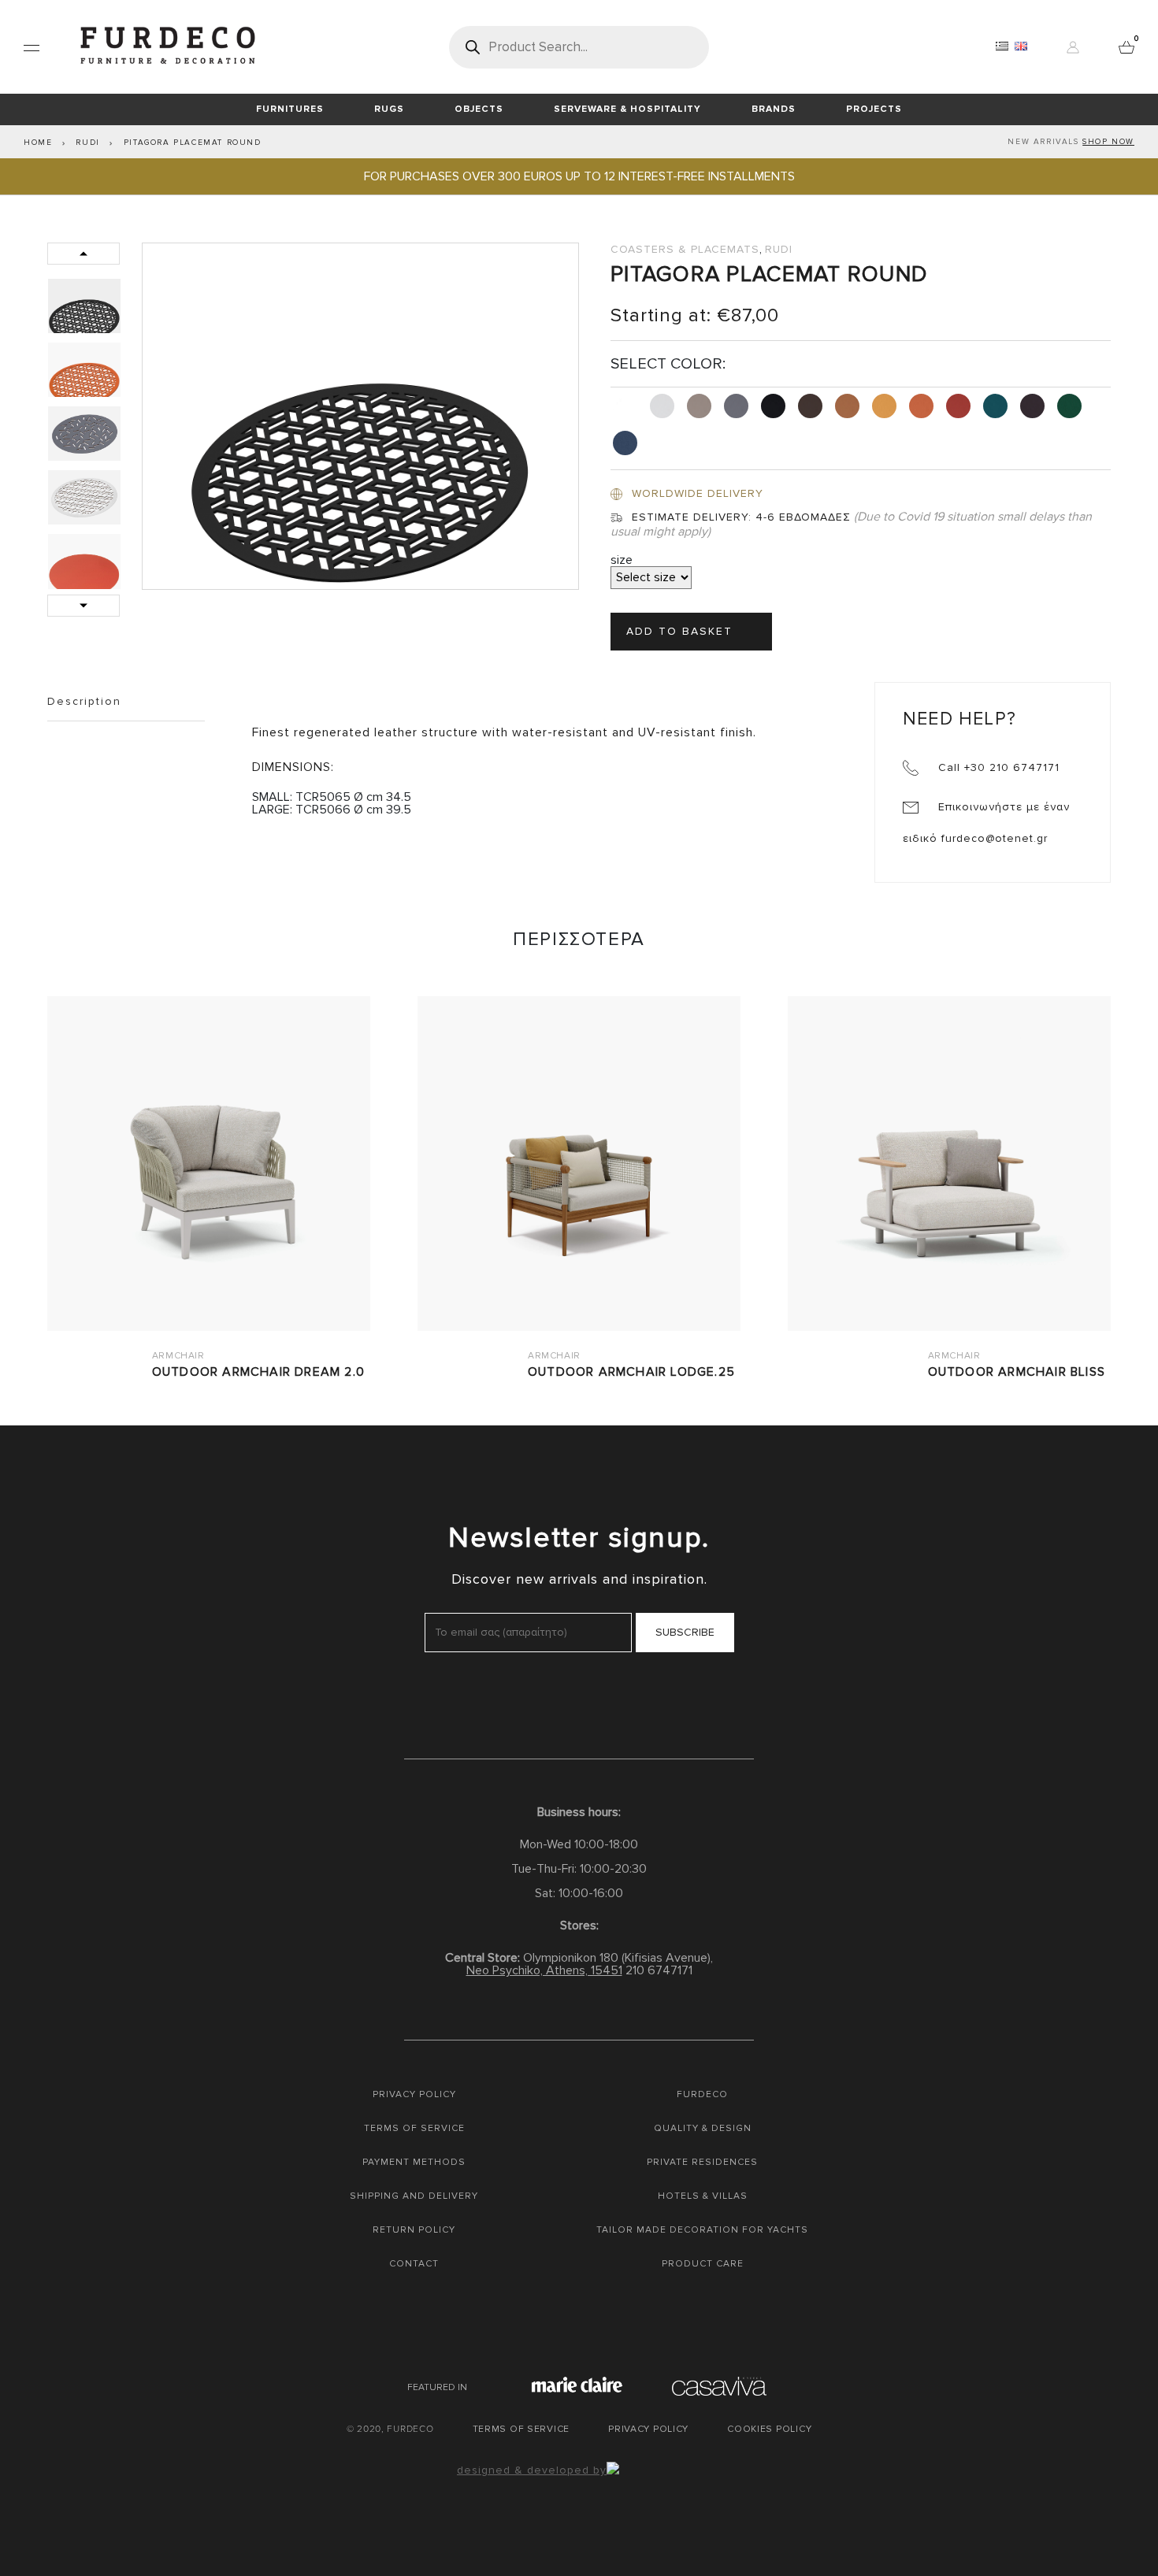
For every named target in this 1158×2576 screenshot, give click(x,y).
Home (38, 143)
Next (84, 606)
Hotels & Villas (703, 2196)
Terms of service (414, 2128)
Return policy (414, 2230)
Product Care (703, 2264)
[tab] (87, 306)
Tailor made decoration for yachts (702, 2230)
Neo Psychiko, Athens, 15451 (544, 1970)
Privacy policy (414, 2094)
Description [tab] (84, 701)
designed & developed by (532, 2470)
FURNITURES (290, 109)
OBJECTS (479, 109)
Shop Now (1108, 142)
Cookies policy (769, 2429)
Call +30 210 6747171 (997, 767)
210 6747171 (659, 1970)
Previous (84, 254)
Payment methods (414, 2162)
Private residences (702, 2162)
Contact (414, 2264)
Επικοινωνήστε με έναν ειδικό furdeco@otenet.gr (986, 823)
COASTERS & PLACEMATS (685, 249)
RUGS (389, 109)
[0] (1126, 46)
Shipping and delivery (414, 2196)
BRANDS (774, 109)
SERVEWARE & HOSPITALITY (627, 109)
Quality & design (703, 2128)
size (622, 560)
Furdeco (702, 2094)
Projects (874, 109)
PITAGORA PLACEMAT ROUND (193, 143)
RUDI (87, 143)
